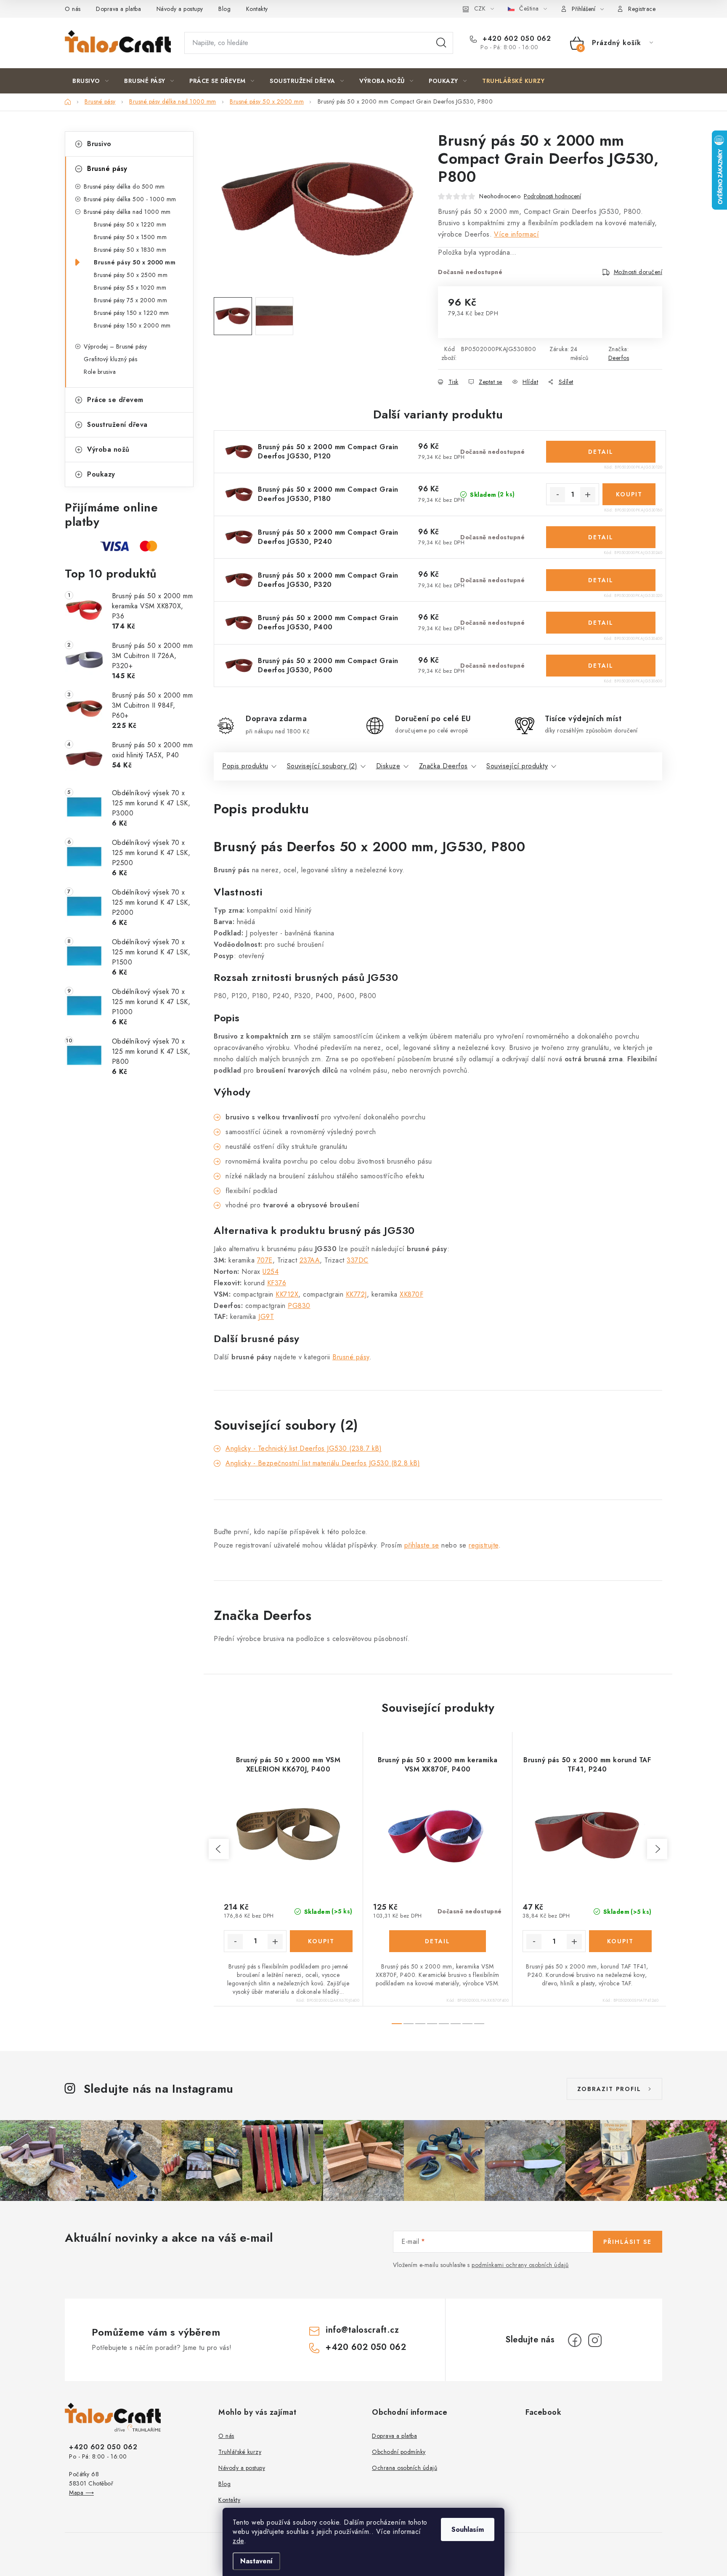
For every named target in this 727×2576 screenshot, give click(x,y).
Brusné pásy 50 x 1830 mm (130, 250)
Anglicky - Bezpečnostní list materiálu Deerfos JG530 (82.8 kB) (323, 1463)
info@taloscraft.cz (362, 2330)
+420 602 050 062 (516, 39)
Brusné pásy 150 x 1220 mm (131, 313)
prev (219, 1849)
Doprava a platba (118, 9)
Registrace (642, 9)
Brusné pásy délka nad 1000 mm (127, 212)
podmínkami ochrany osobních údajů (520, 2265)
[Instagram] (595, 2340)
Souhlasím (468, 2529)
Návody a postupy (180, 9)
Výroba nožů (108, 449)
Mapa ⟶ (81, 2493)
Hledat (441, 43)
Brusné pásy (107, 169)
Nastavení (256, 2561)
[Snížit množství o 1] (557, 495)
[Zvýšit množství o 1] (588, 495)
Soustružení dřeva (117, 425)
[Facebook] (575, 2340)
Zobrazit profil (609, 2089)
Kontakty (257, 9)
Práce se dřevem (115, 400)
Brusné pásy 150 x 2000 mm (132, 325)
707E (265, 1260)
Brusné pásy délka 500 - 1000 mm (130, 199)
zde (238, 2541)
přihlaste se (422, 1545)
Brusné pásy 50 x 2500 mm (131, 275)
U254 (271, 1272)
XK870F (411, 1294)
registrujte (484, 1545)
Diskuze (388, 766)
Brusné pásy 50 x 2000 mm (135, 262)
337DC (358, 1260)
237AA (310, 1260)
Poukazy (101, 474)
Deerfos (619, 358)
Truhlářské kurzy (240, 2452)
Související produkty (517, 766)
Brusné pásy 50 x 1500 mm (130, 237)
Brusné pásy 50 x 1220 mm (130, 224)
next (657, 1849)
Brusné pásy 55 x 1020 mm (130, 288)
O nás (73, 9)
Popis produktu (245, 766)
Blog (224, 9)
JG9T (266, 1317)
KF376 (277, 1283)
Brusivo (99, 144)
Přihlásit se (628, 2242)
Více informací (516, 234)
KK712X (287, 1294)
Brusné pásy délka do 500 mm (124, 186)
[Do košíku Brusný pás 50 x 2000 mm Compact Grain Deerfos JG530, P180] (629, 494)
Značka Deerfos (443, 766)
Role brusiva (100, 372)
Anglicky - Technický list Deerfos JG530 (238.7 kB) (304, 1448)
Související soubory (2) (322, 766)
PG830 (299, 1306)
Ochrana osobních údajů (405, 2468)
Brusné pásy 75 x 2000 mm (130, 300)
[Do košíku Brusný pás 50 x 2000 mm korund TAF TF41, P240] (621, 1941)
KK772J (356, 1294)
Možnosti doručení (638, 272)
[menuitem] (90, 81)
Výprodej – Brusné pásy (115, 346)
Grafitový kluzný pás (110, 359)
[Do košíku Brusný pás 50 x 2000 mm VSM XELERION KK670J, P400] (321, 1941)
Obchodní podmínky (399, 2452)
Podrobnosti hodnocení (552, 196)
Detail (601, 452)
